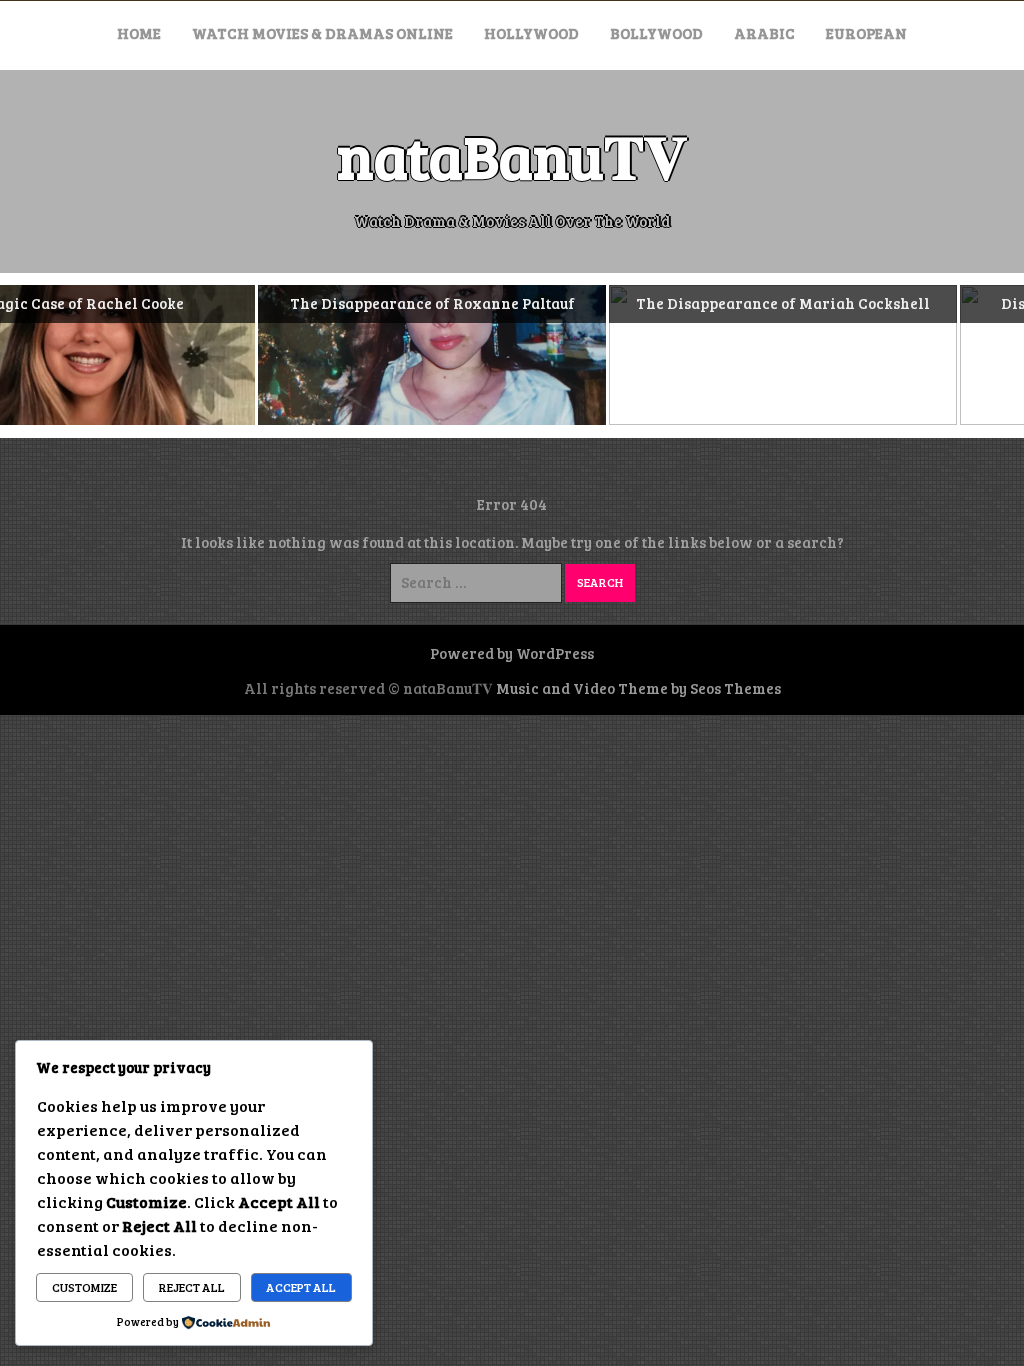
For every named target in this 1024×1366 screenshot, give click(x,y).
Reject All (192, 1287)
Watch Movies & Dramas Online (322, 33)
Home (139, 33)
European (866, 33)
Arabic (764, 33)
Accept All (301, 1287)
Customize (84, 1287)
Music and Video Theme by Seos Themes (638, 688)
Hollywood (531, 33)
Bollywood (656, 33)
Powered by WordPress (512, 653)
